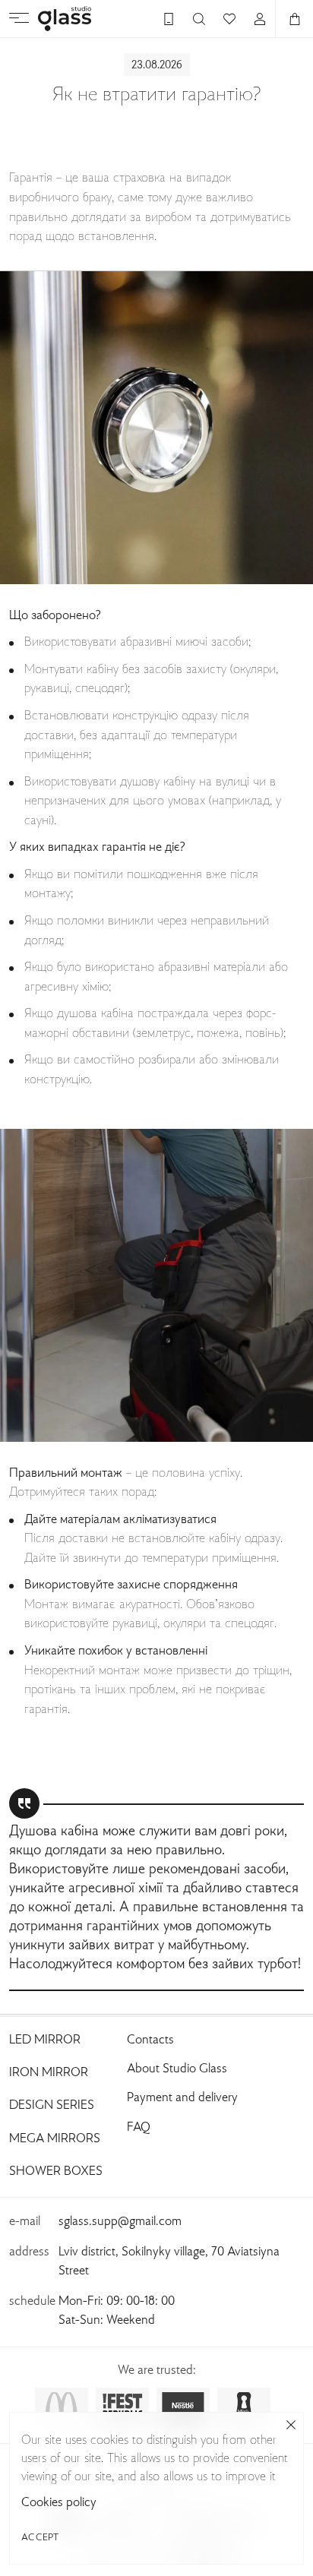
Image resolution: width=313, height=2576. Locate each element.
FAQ (139, 2128)
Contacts (150, 2040)
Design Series (52, 2106)
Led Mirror (45, 2040)
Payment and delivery (182, 2098)
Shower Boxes (56, 2172)
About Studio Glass (177, 2069)
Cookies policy (59, 2503)
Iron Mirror (49, 2073)
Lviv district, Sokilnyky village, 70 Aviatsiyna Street (169, 2262)
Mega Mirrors (55, 2139)
